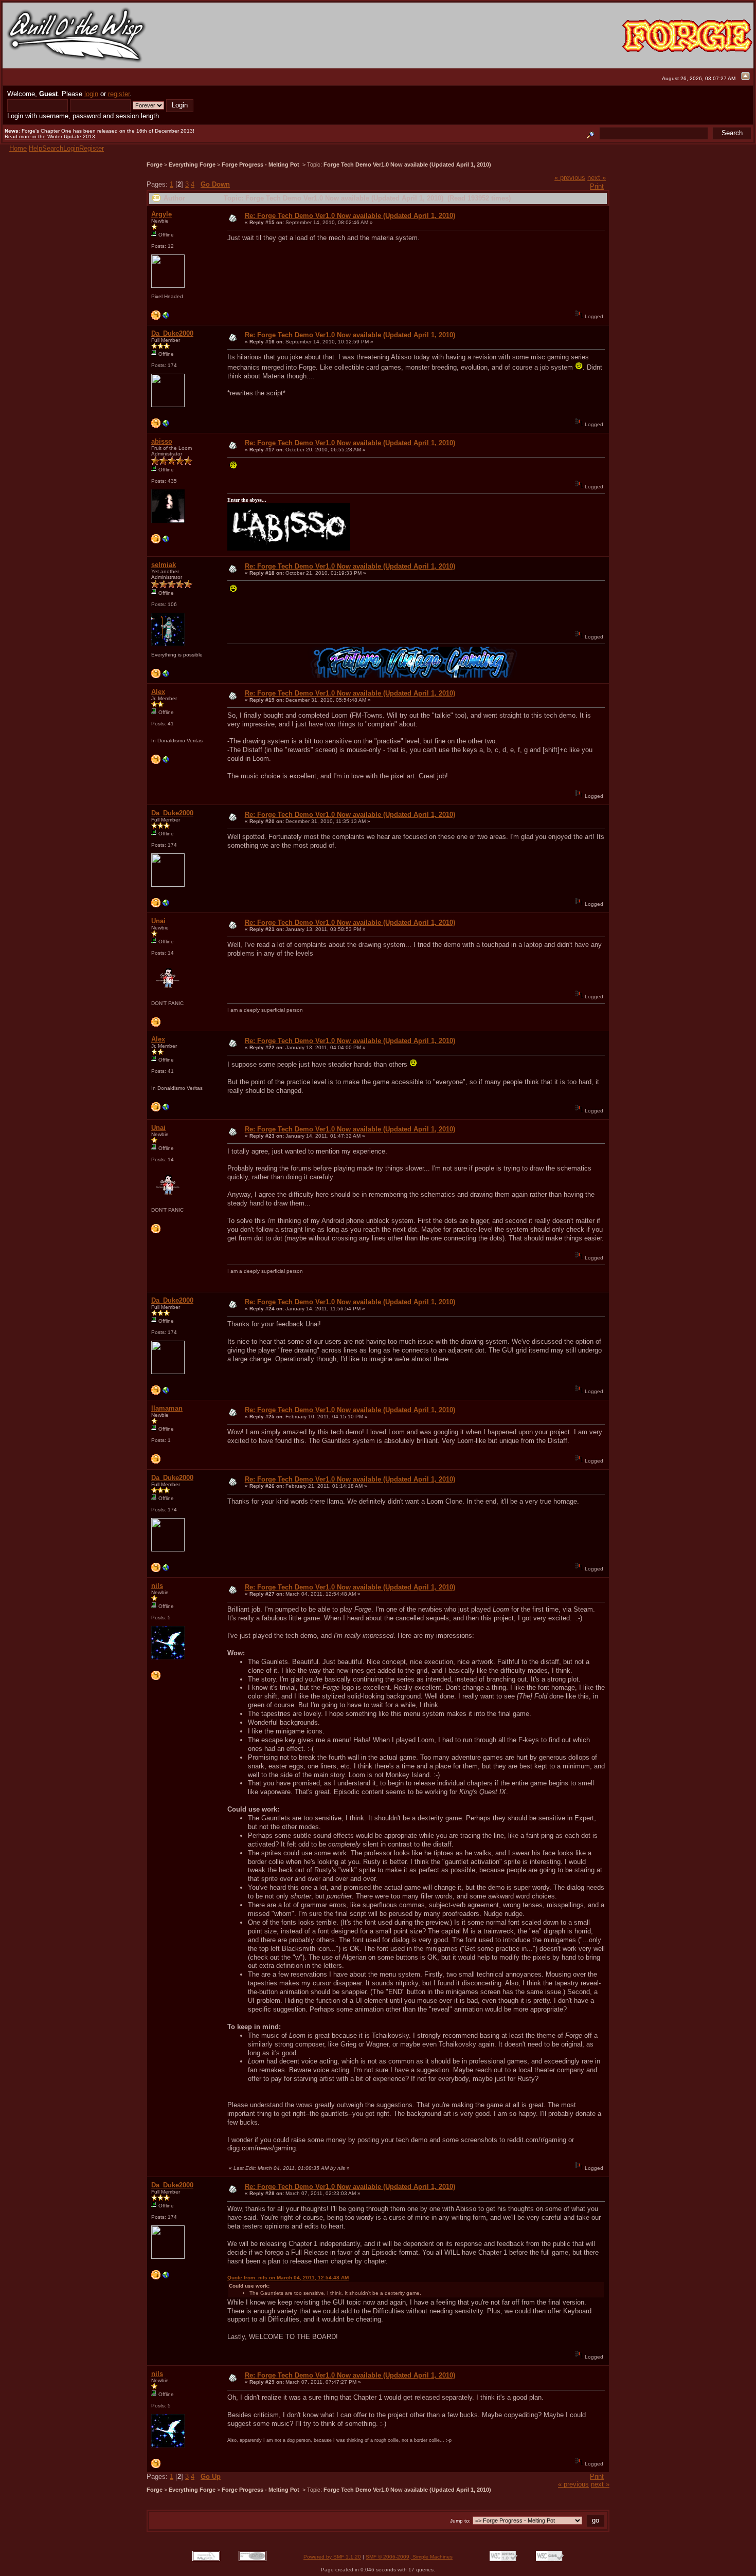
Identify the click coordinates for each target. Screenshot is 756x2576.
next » (597, 178)
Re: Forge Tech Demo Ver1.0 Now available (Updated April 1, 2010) (350, 216)
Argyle (161, 214)
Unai (158, 921)
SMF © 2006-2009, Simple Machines (409, 2557)
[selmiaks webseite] (166, 676)
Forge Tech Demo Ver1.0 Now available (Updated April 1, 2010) (407, 165)
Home (18, 148)
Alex (158, 692)
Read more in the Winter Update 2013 (50, 136)
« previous (570, 178)
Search (53, 148)
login (91, 94)
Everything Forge (192, 165)
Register (92, 148)
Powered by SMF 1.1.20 (332, 2557)
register (119, 94)
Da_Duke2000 (172, 333)
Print (597, 186)
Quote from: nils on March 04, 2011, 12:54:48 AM (288, 2278)
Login (71, 148)
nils (157, 1586)
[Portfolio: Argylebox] (166, 318)
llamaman (167, 1408)
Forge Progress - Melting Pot (261, 165)
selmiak (164, 565)
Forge (155, 165)
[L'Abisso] (166, 542)
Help (35, 148)
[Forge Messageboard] (166, 426)
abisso (162, 441)
